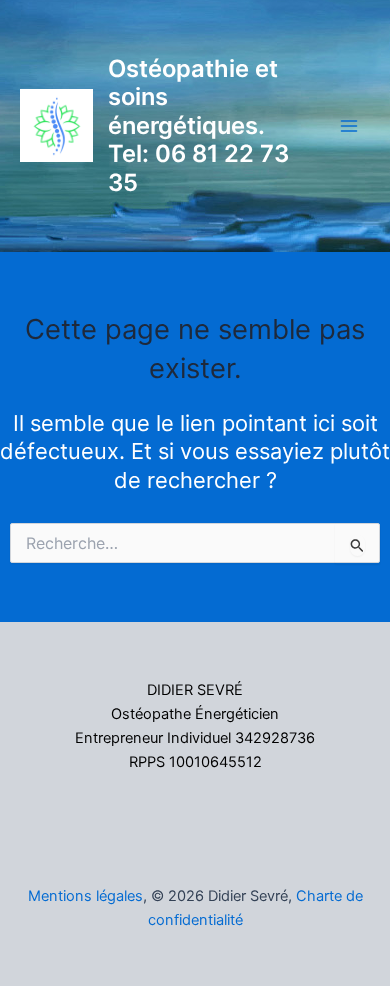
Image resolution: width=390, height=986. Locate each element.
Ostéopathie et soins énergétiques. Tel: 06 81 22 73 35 (198, 125)
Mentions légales (85, 896)
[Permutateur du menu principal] (349, 126)
